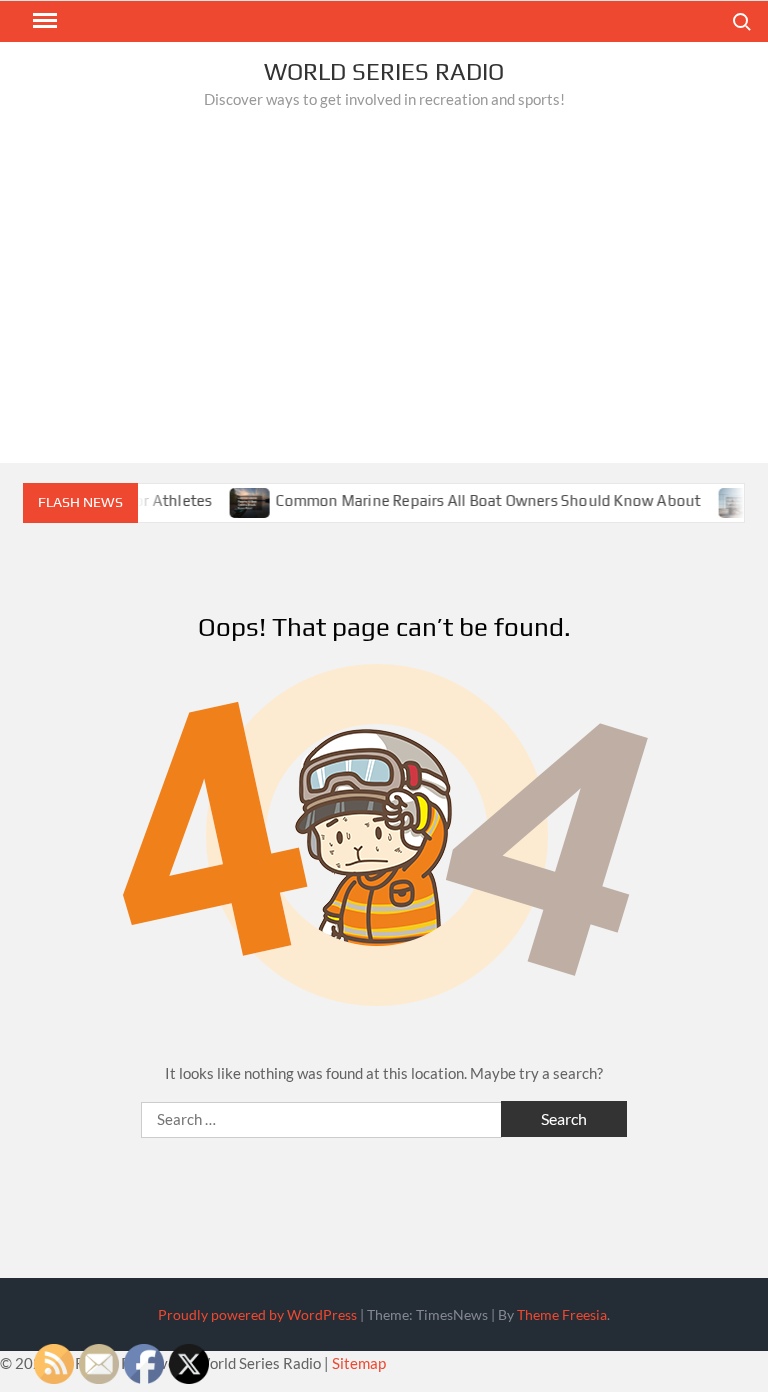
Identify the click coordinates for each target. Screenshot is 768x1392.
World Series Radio (384, 71)
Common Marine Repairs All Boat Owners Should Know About (475, 500)
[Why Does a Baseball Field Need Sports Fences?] (727, 500)
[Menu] (43, 21)
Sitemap (359, 1363)
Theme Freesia (562, 1314)
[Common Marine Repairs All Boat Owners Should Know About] (238, 500)
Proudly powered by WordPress (257, 1314)
